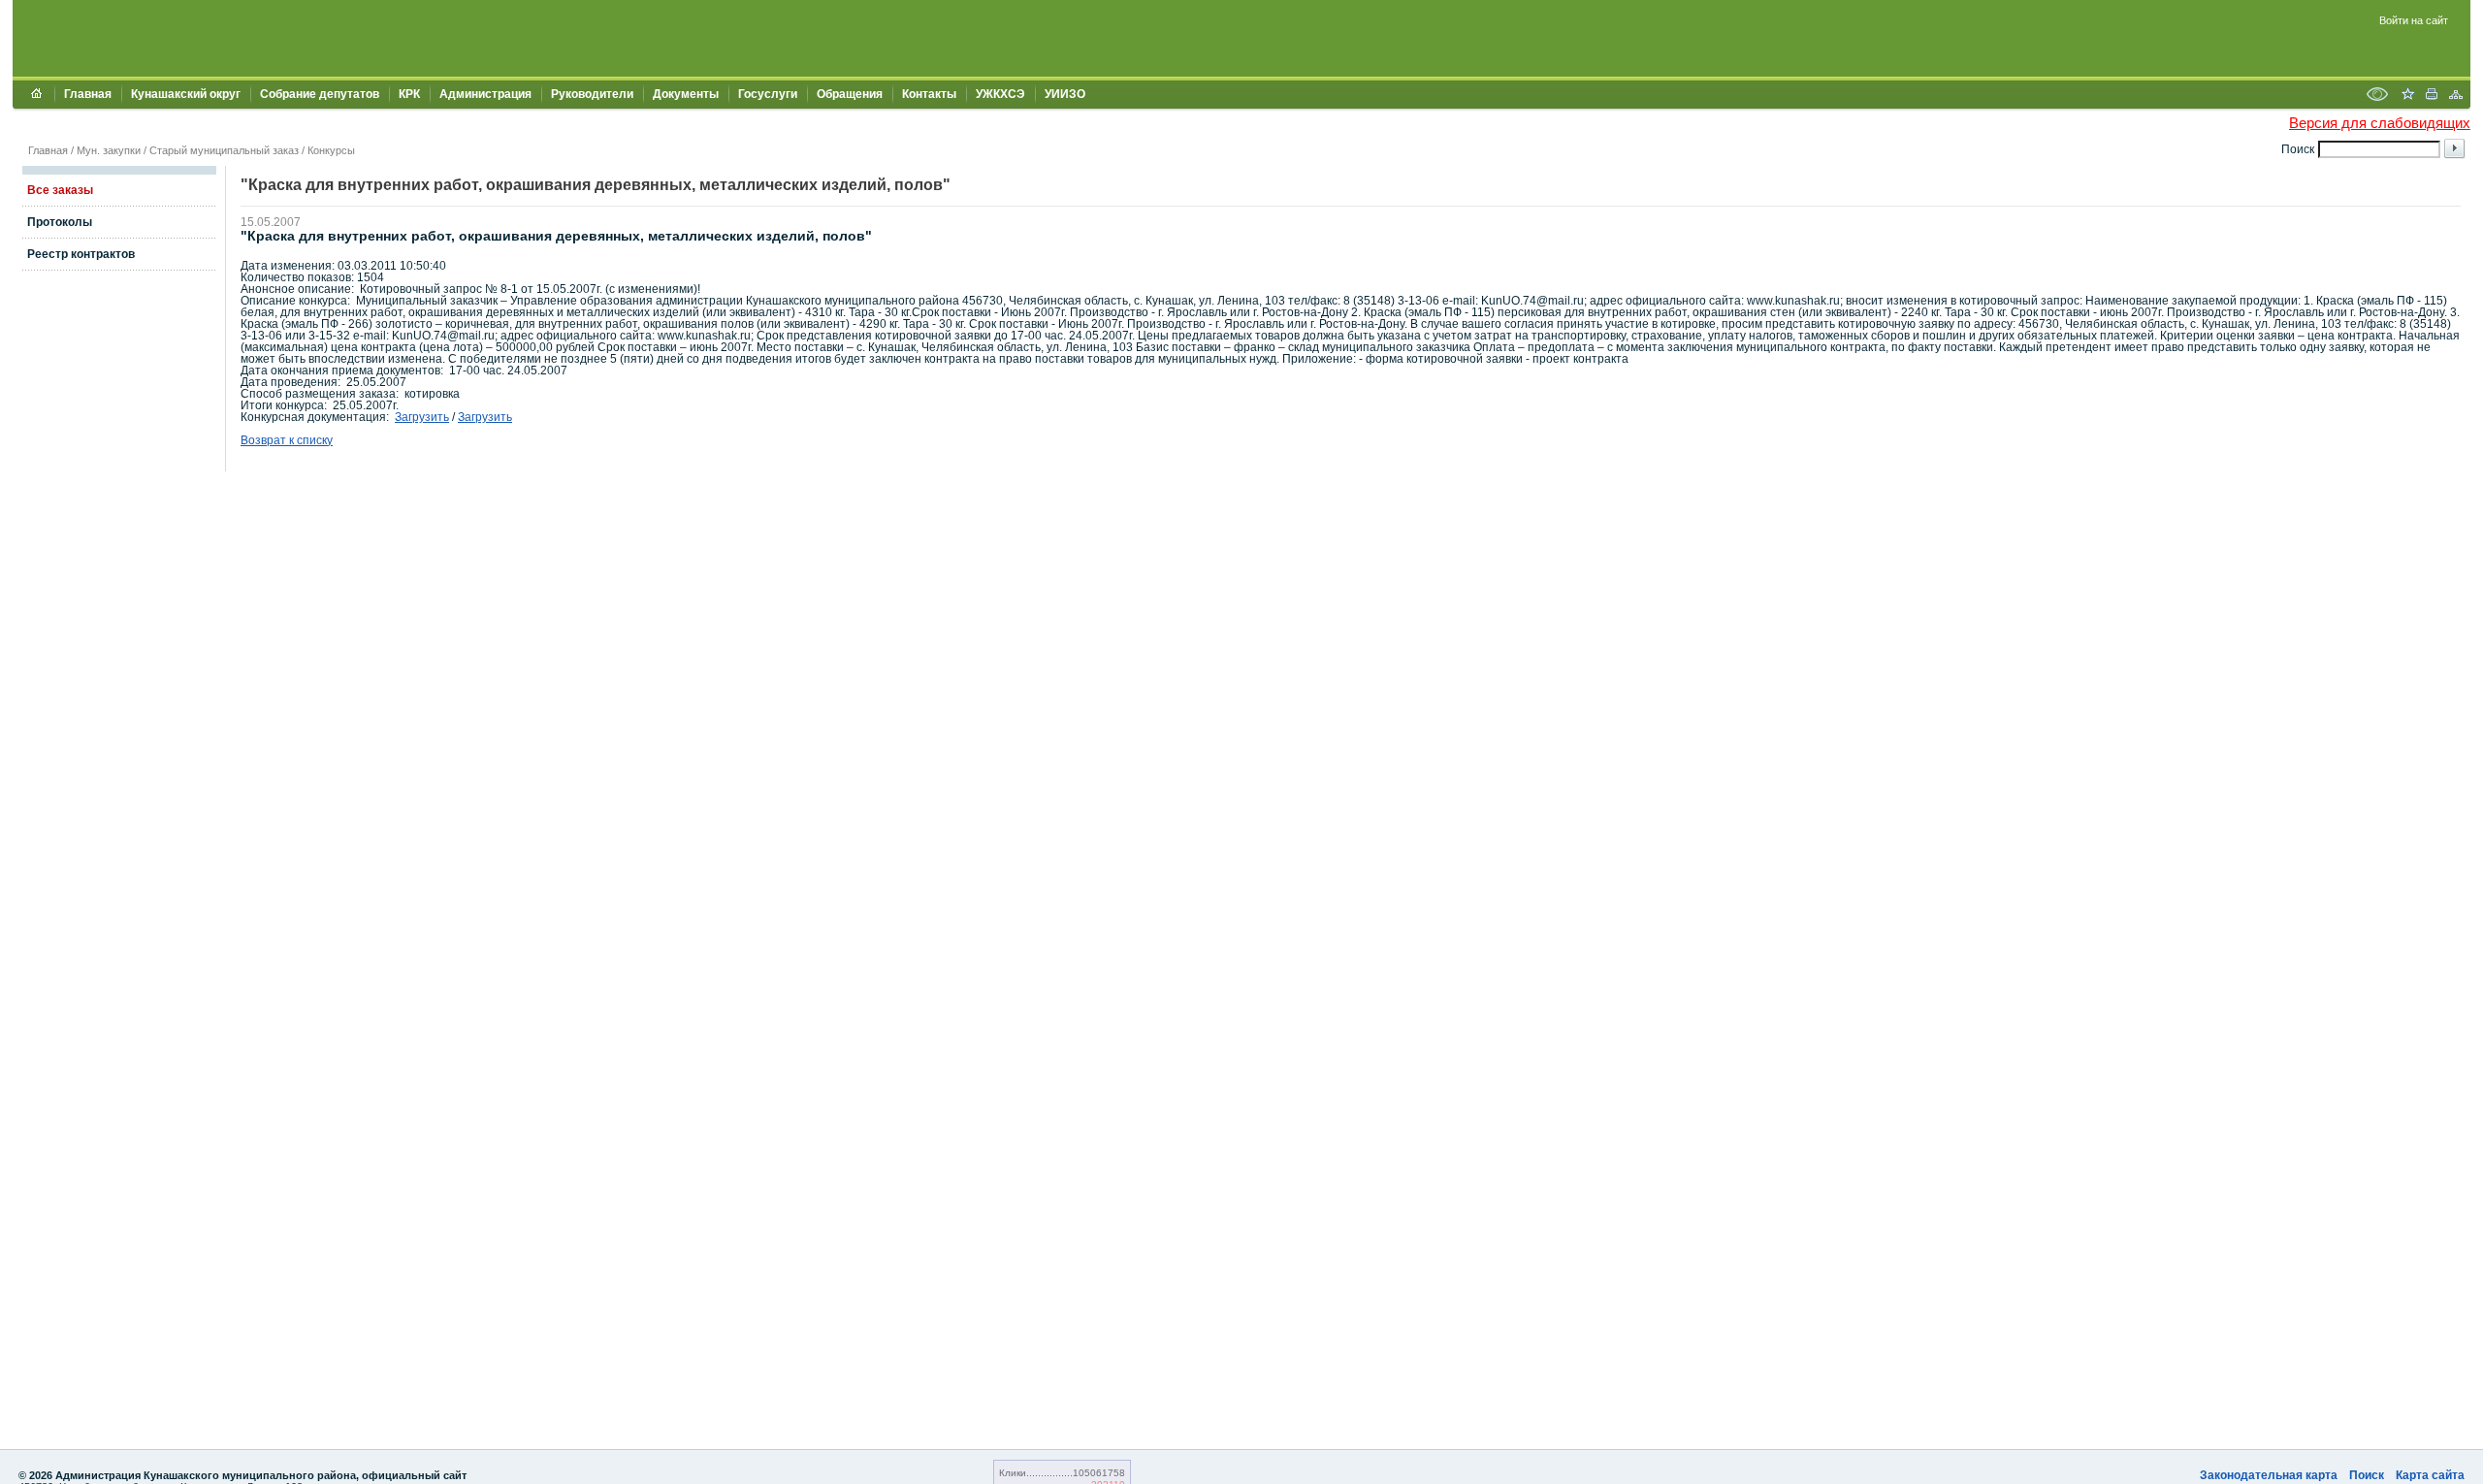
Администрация (485, 94)
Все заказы (60, 190)
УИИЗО (1065, 94)
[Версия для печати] (2432, 96)
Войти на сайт (2414, 20)
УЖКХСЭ (1000, 94)
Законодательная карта (2269, 1475)
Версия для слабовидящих (2380, 123)
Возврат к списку (287, 440)
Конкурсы (331, 150)
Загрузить (422, 417)
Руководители (592, 94)
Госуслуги (768, 94)
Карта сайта (2430, 1475)
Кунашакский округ (186, 94)
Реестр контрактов (81, 254)
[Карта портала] (2456, 96)
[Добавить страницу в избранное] (2407, 96)
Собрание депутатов (320, 94)
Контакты (929, 94)
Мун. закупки (109, 150)
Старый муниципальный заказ (224, 150)
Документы (686, 94)
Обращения (850, 94)
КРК (409, 94)
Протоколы (60, 222)
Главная (88, 94)
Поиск (2367, 1475)
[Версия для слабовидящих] (2377, 96)
